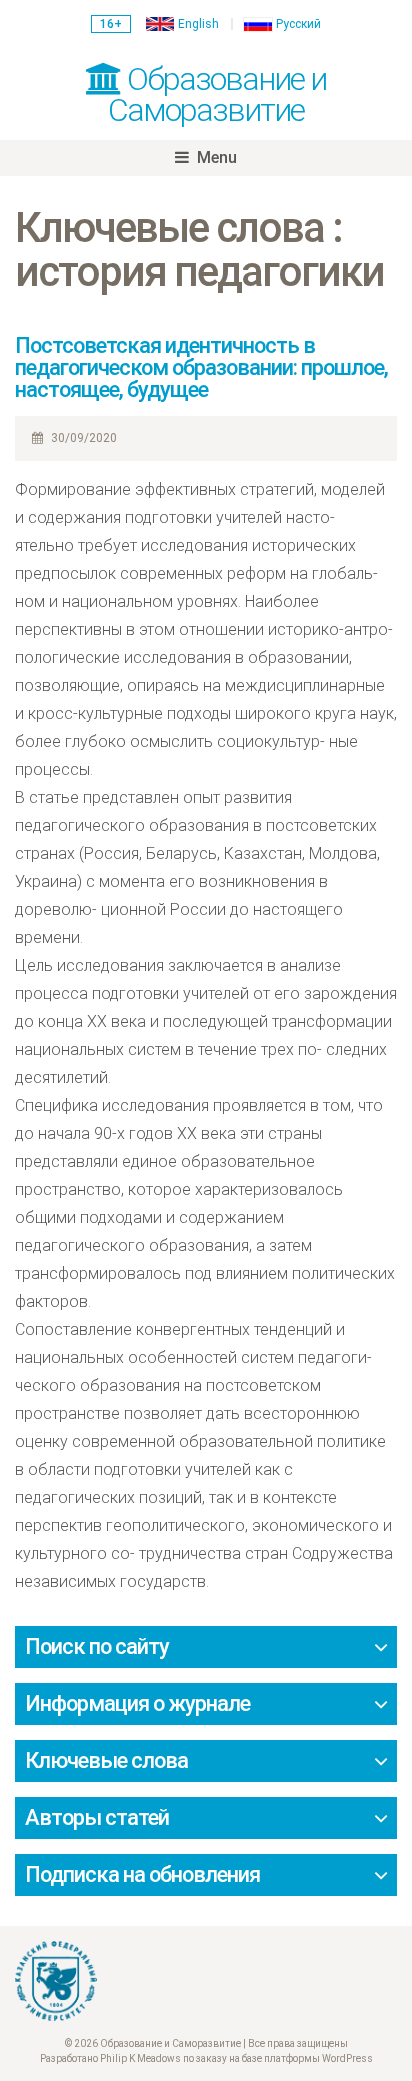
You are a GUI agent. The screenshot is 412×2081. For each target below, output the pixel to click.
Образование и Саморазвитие (217, 94)
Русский (298, 24)
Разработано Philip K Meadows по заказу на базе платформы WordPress (206, 2058)
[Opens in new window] (206, 1981)
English (198, 24)
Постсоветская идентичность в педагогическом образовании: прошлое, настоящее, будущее (201, 367)
